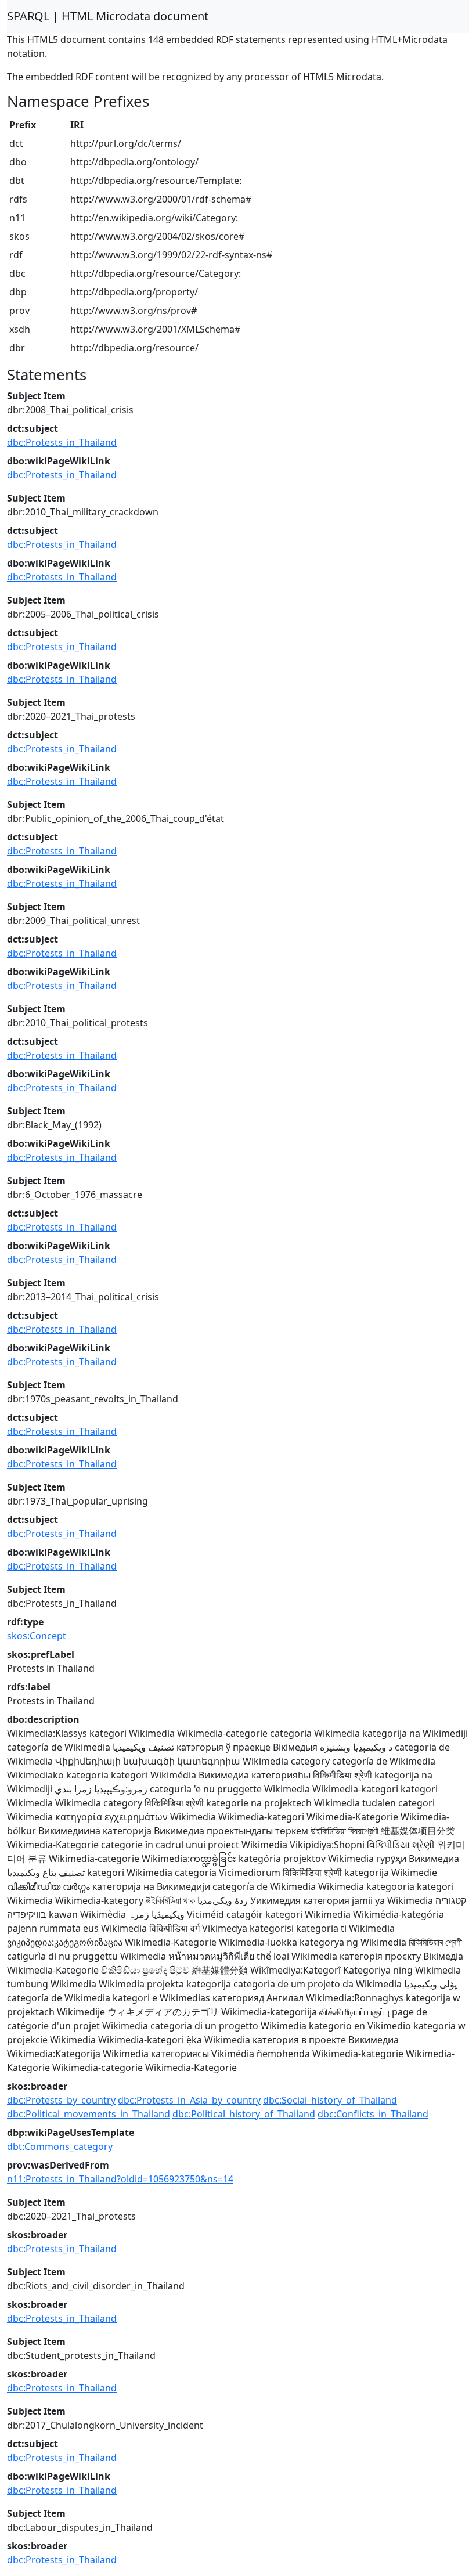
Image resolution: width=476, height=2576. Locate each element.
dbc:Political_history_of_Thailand (244, 2114)
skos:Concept (37, 1636)
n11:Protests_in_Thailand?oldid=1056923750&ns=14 (120, 2179)
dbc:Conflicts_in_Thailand (373, 2114)
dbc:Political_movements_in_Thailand (89, 2114)
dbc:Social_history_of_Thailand (330, 2100)
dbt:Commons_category (60, 2146)
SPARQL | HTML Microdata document (108, 16)
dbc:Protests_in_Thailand (62, 442)
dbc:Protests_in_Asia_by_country (189, 2100)
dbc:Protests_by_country (61, 2100)
